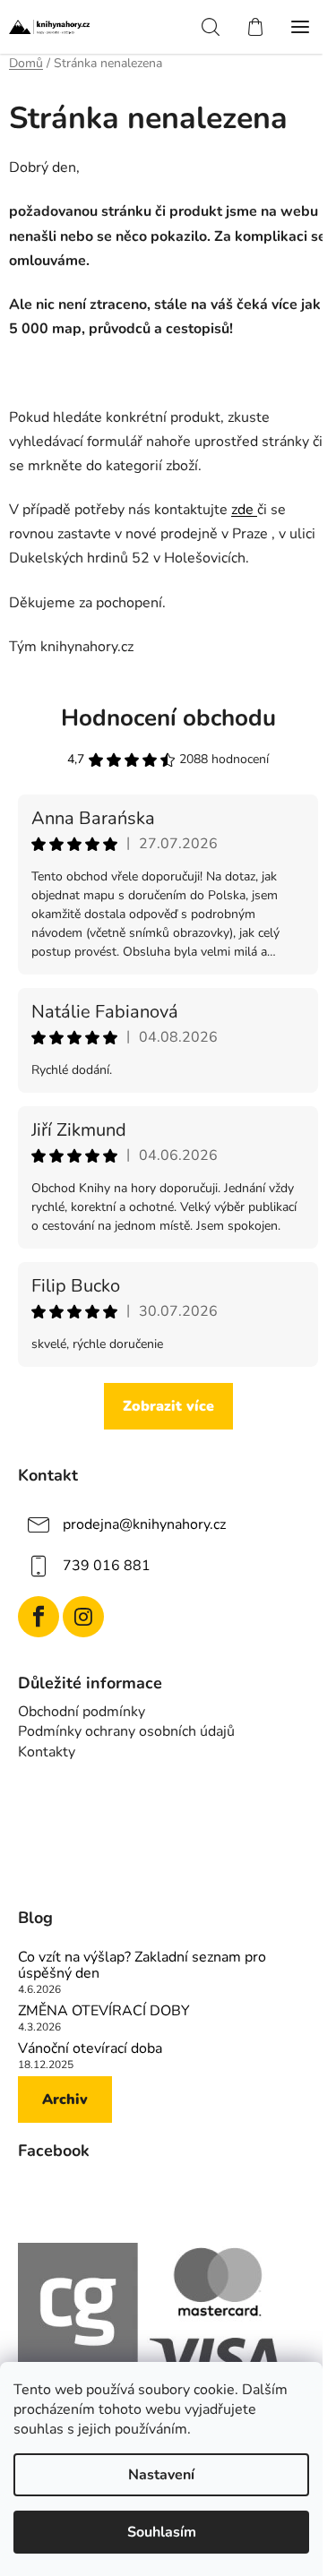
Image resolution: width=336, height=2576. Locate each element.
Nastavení (161, 2475)
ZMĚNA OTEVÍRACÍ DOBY (104, 2012)
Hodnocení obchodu (168, 718)
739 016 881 (107, 1565)
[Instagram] (83, 1617)
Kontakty (47, 1752)
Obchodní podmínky (82, 1712)
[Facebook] (39, 1617)
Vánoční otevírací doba (90, 2049)
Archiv (65, 2099)
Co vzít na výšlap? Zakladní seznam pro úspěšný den (142, 1966)
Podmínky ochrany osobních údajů (126, 1731)
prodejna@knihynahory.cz (144, 1524)
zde (244, 510)
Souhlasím (162, 2532)
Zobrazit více (168, 1406)
